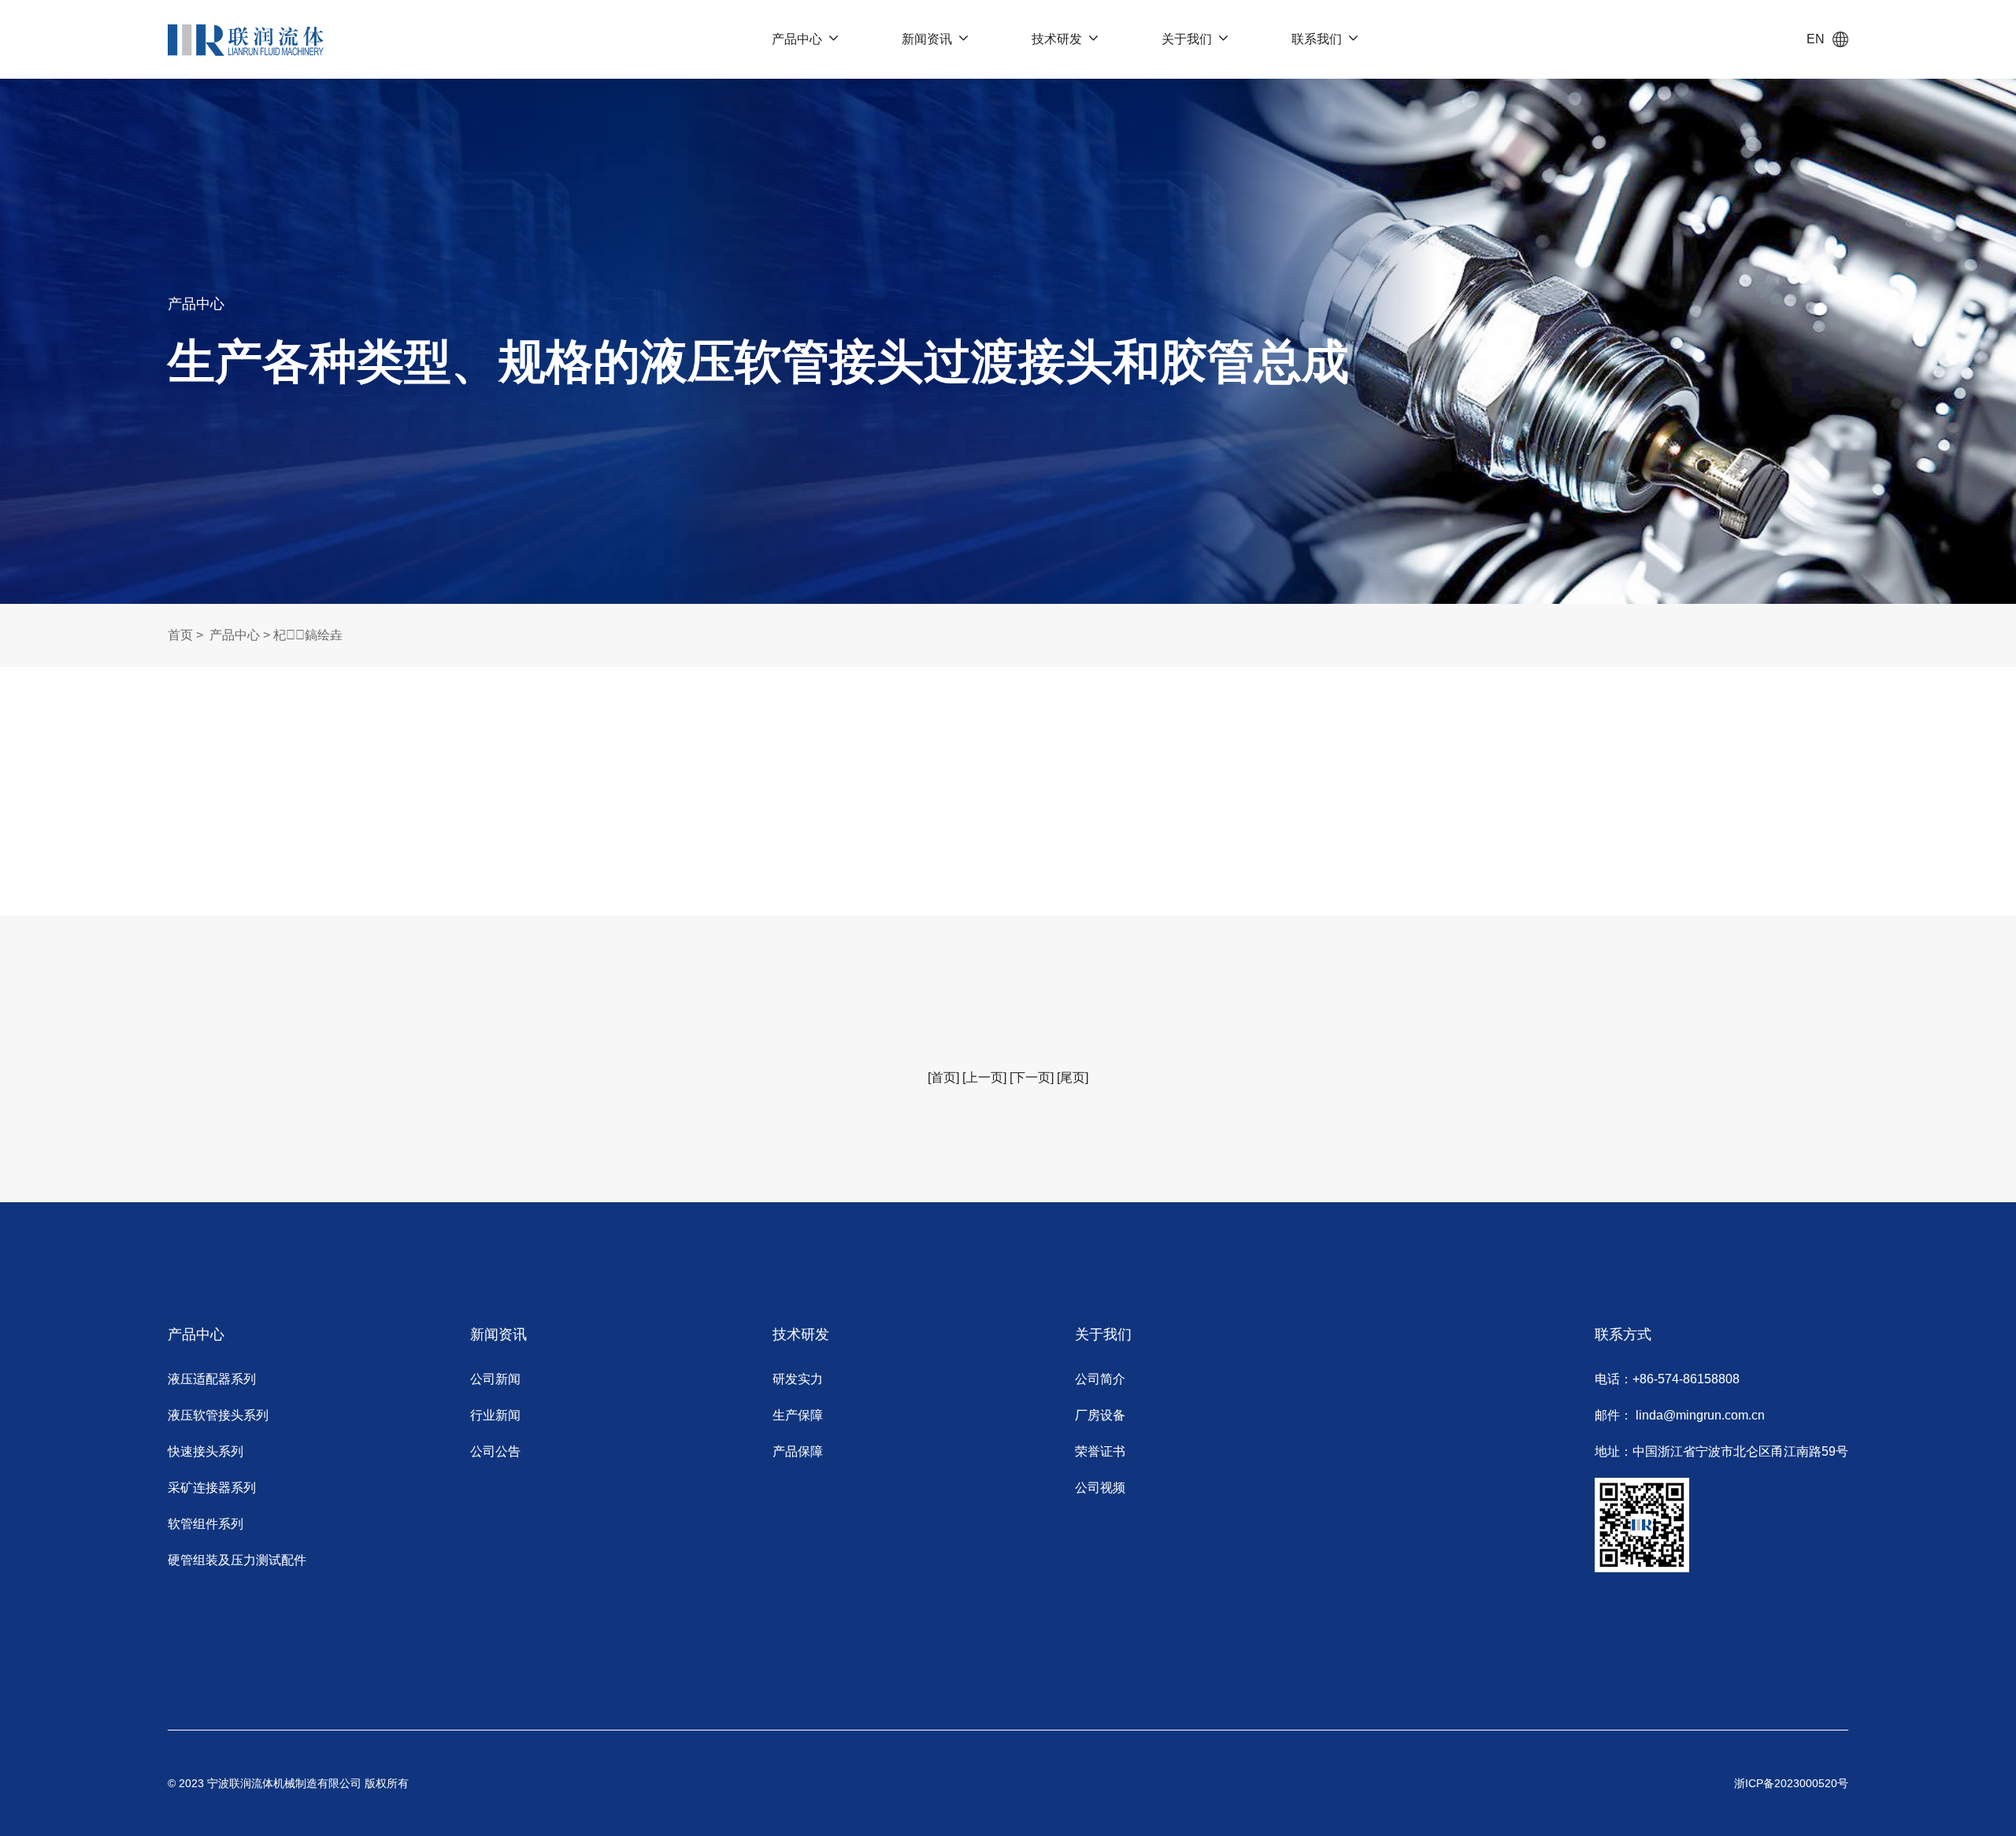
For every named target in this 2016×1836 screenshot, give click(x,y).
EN (1816, 39)
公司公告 (495, 1451)
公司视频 (1100, 1488)
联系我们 (1317, 39)
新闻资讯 (927, 39)
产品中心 (797, 39)
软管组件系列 (206, 1524)
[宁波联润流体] (245, 39)
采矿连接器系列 (212, 1488)
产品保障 (798, 1451)
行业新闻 (495, 1415)
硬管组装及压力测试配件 (237, 1560)
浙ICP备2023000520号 (1791, 1783)
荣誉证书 (1100, 1451)
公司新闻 (495, 1379)
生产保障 (798, 1415)
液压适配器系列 (212, 1379)
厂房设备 (1100, 1415)
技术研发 (1057, 39)
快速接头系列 (206, 1451)
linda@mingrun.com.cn (1700, 1415)
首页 (180, 635)
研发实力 (798, 1379)
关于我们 (1187, 39)
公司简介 (1100, 1379)
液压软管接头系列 (218, 1415)
